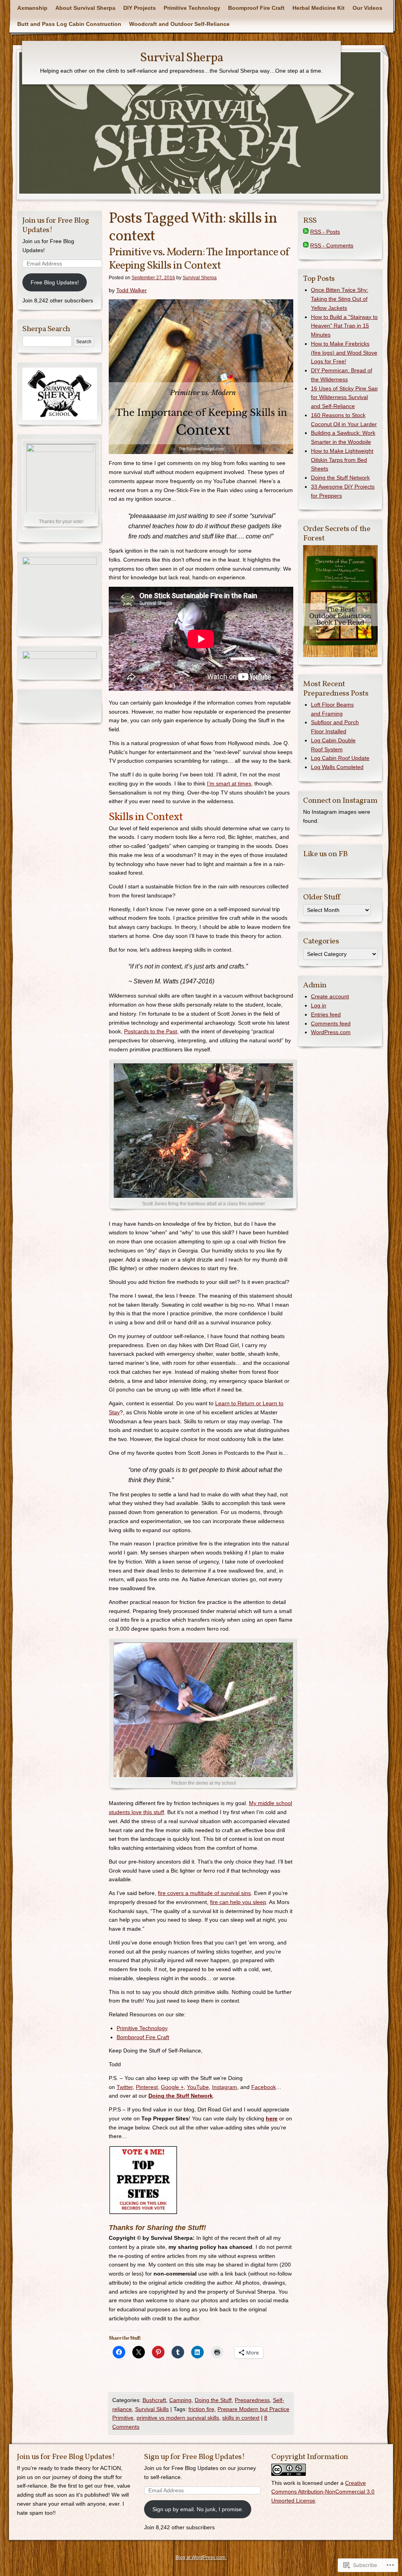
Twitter (125, 2087)
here (272, 2118)
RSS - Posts (325, 232)
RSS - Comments (332, 245)
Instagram (225, 2087)
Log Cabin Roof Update (340, 758)
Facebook (264, 2087)
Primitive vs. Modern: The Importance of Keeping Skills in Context (199, 259)
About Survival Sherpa (85, 8)
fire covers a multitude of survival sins (204, 1893)
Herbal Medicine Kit (319, 8)
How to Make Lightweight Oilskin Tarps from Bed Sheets (342, 460)
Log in (319, 1005)
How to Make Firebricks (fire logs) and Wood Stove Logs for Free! (344, 353)
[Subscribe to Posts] (306, 232)
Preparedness (252, 2400)
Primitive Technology (192, 8)
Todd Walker (132, 290)
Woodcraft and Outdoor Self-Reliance (179, 24)
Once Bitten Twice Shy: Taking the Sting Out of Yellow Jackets (340, 299)
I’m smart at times (229, 784)
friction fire (201, 2409)
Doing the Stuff (213, 2400)
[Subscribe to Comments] (306, 245)
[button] (201, 377)
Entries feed (326, 1014)
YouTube (198, 2087)
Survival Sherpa (182, 58)
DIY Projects (140, 8)
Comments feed (331, 1023)
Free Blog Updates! (55, 282)
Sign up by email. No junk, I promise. (198, 2509)
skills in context (241, 2418)
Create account (330, 996)
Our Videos (367, 8)
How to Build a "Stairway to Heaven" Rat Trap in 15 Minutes (344, 326)
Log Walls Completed (337, 767)
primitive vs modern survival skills (178, 2418)
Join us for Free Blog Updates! (56, 225)
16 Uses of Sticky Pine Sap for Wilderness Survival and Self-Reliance (344, 397)
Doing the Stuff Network (340, 478)
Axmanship (32, 8)
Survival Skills (152, 2409)
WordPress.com (331, 1032)
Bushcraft (154, 2400)
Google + (172, 2087)
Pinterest (147, 2087)
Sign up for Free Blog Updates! (194, 2457)
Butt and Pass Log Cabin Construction (69, 24)
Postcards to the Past (151, 1031)
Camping (180, 2400)
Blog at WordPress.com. (201, 2558)
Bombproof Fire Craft (143, 2037)
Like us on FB (325, 854)
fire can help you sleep (238, 1902)
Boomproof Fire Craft (256, 8)
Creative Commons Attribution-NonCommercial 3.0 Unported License (323, 2492)
